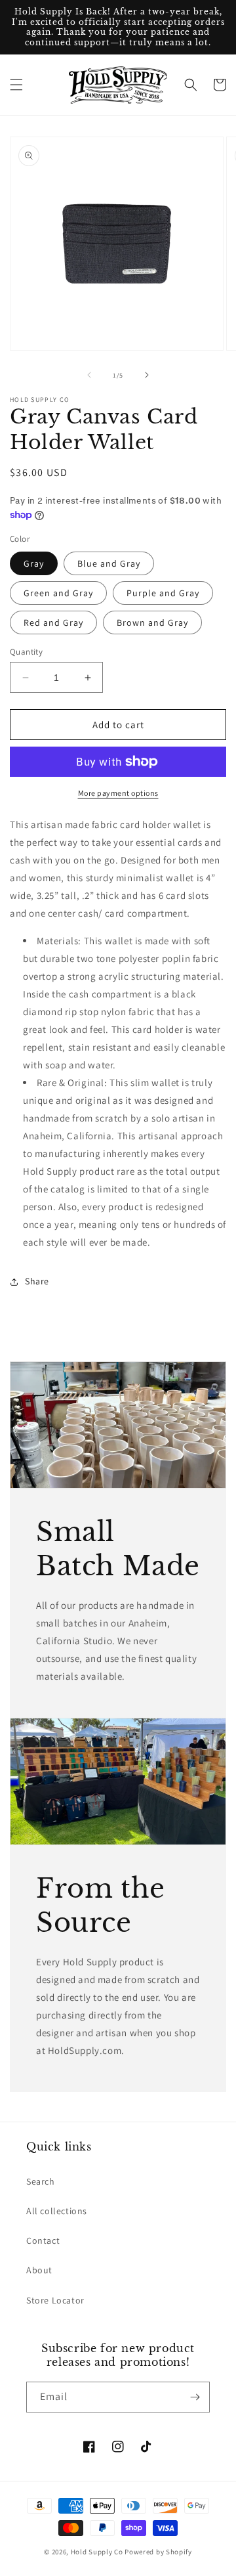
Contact (43, 2240)
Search (41, 2181)
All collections (57, 2211)
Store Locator (55, 2300)
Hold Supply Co (97, 2552)
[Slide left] (89, 375)
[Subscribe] (195, 2397)
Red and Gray (53, 622)
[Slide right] (147, 375)
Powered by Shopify (158, 2552)
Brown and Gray (152, 622)
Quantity (26, 652)
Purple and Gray (163, 593)
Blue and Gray (109, 563)
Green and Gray (58, 593)
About (39, 2270)
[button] (16, 85)
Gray (34, 563)
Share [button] (37, 1281)
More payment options (118, 793)
